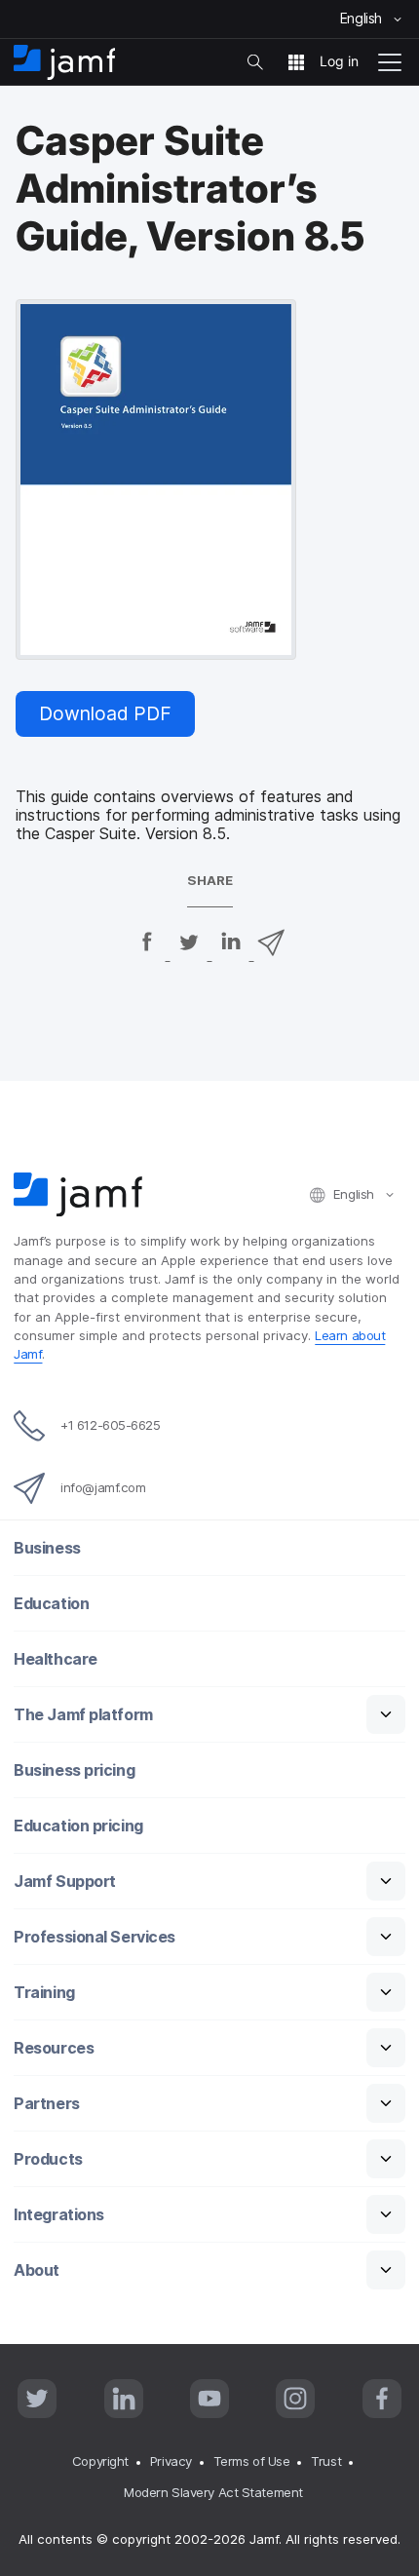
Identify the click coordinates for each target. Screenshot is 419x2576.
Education (51, 1604)
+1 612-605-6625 (110, 1425)
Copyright (100, 2461)
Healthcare (56, 1659)
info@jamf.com (103, 1487)
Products (48, 2159)
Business (47, 1548)
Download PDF (105, 713)
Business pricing (74, 1770)
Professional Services (95, 1937)
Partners (46, 2104)
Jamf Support (65, 1882)
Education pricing (78, 1826)
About (37, 2270)
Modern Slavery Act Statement (213, 2492)
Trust (326, 2461)
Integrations (59, 2215)
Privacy (171, 2461)
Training (44, 1993)
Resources (54, 2048)
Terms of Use (252, 2461)
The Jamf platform (83, 1715)
